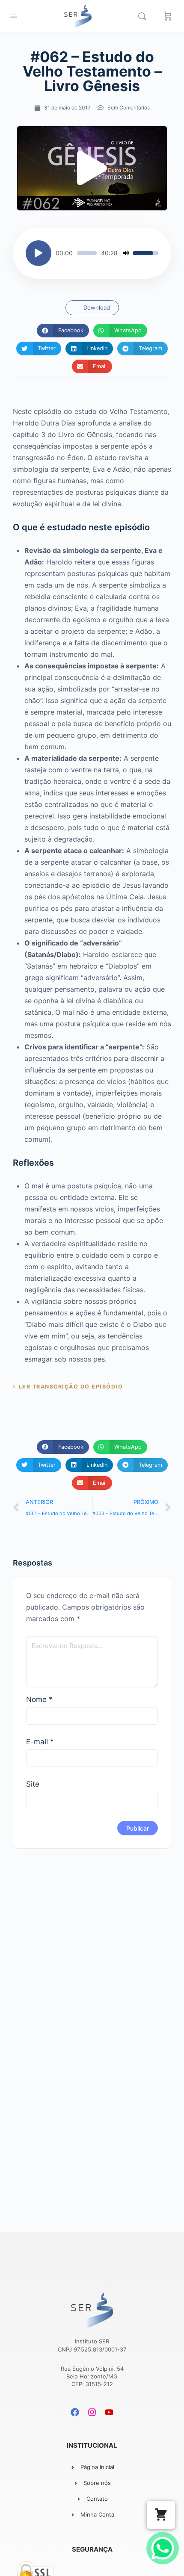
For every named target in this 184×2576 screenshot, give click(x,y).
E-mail (40, 1742)
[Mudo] (126, 253)
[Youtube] (109, 2412)
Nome (39, 1699)
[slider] (87, 253)
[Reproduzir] (39, 253)
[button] (92, 168)
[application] (92, 253)
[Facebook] (75, 2412)
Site (33, 1784)
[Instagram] (92, 2412)
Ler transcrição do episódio (71, 1387)
